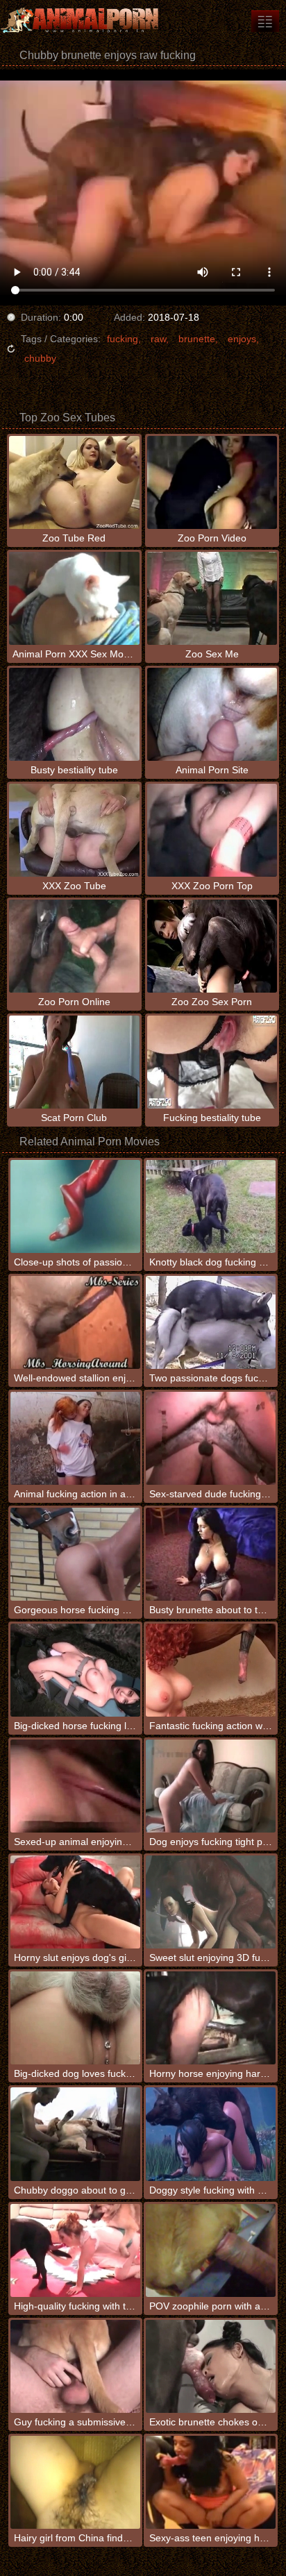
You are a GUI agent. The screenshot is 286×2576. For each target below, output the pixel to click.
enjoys (242, 339)
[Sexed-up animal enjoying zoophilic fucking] (75, 1786)
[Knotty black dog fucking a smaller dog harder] (211, 1206)
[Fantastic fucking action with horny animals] (211, 1670)
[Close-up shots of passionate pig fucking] (75, 1206)
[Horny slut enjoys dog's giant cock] (75, 1902)
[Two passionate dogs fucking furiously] (211, 1322)
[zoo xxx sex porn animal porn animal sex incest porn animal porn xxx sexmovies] (265, 21)
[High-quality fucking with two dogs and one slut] (75, 2250)
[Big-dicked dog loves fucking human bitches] (75, 2018)
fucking (123, 339)
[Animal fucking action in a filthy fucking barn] (75, 1438)
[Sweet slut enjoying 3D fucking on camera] (211, 1902)
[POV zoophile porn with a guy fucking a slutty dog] (211, 2250)
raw (158, 339)
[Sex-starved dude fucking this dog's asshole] (211, 1438)
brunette (197, 339)
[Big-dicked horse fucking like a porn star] (75, 1670)
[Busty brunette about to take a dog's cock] (211, 1554)
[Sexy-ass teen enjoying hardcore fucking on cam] (211, 2482)
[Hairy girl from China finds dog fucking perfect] (75, 2482)
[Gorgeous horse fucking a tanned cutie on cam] (75, 1554)
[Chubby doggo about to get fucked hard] (75, 2134)
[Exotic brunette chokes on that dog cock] (211, 2366)
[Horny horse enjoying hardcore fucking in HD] (211, 2018)
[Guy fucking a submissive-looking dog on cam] (75, 2366)
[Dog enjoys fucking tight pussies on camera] (211, 1786)
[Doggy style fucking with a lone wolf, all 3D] (211, 2134)
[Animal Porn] (83, 21)
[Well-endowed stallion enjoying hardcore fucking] (75, 1322)
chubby (40, 358)
